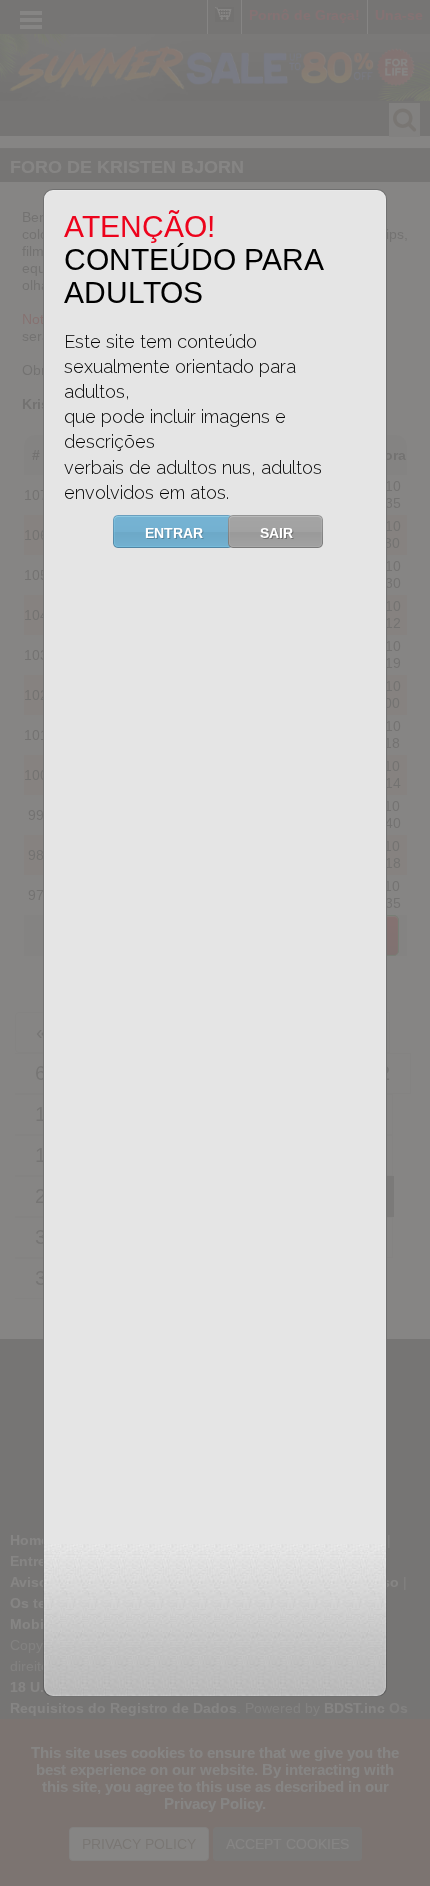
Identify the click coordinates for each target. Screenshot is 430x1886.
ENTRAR (174, 533)
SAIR (276, 533)
